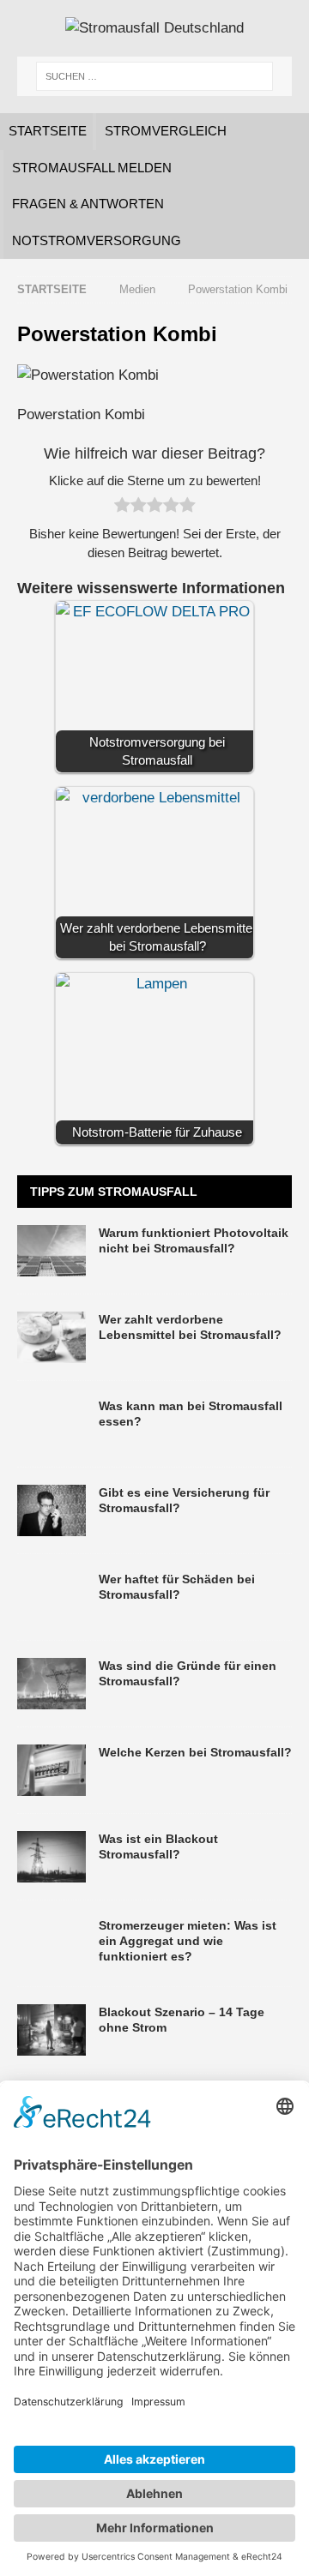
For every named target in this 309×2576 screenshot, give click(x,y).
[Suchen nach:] (154, 76)
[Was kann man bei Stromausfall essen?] (51, 1424)
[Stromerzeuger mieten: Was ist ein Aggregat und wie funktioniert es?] (51, 1943)
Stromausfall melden (92, 168)
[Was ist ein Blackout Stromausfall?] (51, 1857)
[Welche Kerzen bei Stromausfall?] (51, 1770)
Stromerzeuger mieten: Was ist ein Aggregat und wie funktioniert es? (188, 1941)
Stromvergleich (166, 131)
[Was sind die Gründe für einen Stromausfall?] (51, 1684)
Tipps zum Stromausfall (114, 1192)
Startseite (48, 131)
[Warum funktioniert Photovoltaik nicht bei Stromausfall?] (51, 1251)
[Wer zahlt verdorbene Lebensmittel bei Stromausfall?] (51, 1337)
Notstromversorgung (97, 240)
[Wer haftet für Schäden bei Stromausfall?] (51, 1597)
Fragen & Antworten (88, 204)
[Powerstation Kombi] (88, 375)
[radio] (122, 508)
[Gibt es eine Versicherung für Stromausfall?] (51, 1510)
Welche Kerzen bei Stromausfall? (195, 1752)
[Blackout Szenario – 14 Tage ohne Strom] (51, 2030)
